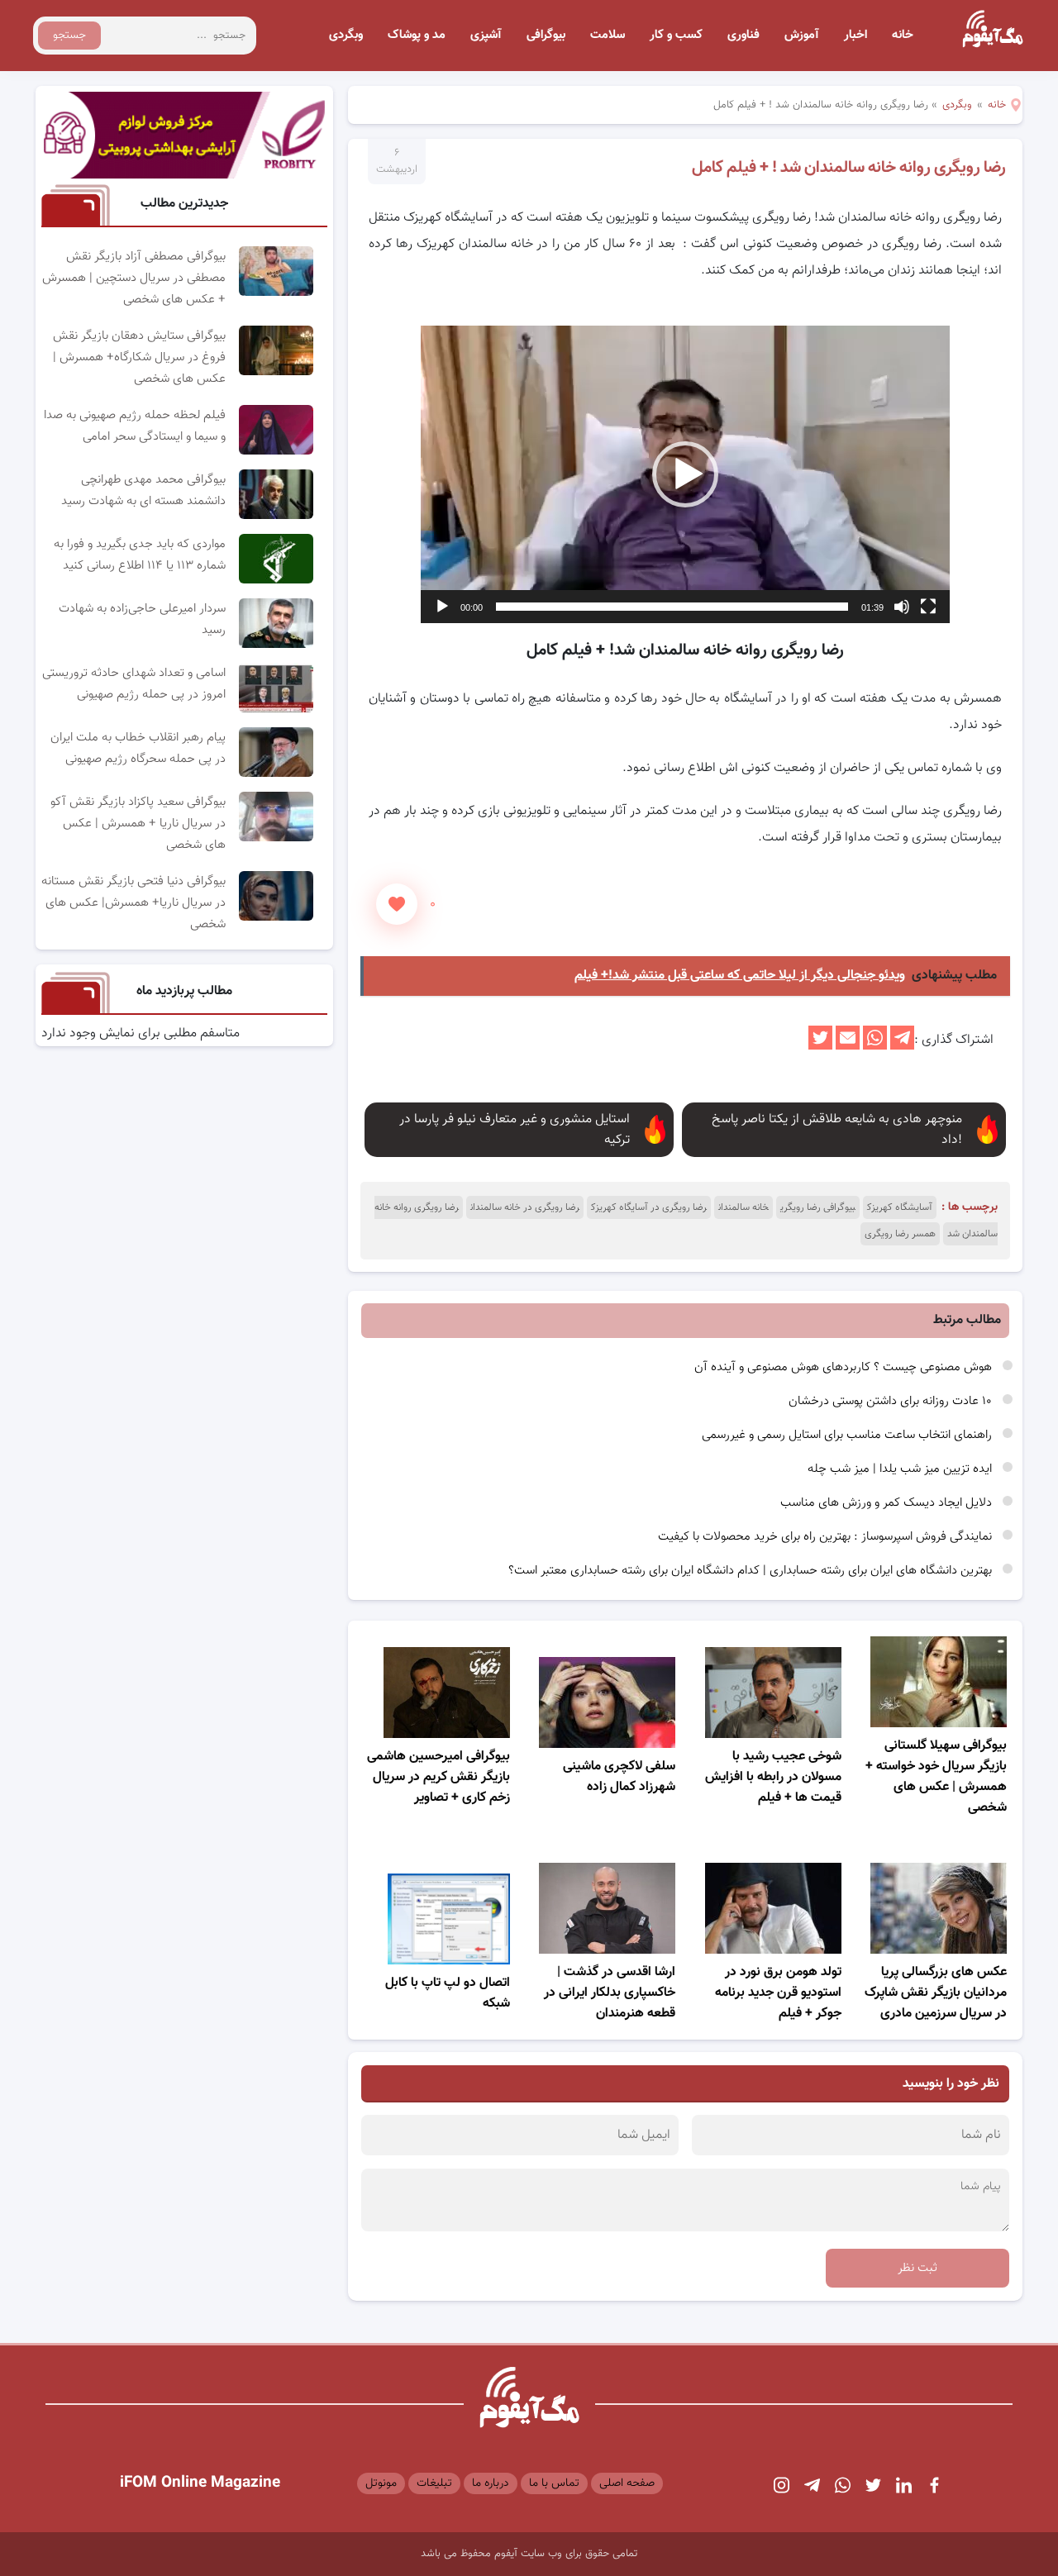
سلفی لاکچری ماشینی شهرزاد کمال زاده (619, 1777)
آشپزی (486, 35)
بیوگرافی (546, 35)
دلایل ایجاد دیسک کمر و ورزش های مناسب (888, 1503)
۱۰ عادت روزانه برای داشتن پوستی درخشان (892, 1401)
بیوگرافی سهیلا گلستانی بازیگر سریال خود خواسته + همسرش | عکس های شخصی (936, 1777)
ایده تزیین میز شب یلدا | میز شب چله (901, 1469)
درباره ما (491, 2483)
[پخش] (442, 607)
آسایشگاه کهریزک (900, 1207)
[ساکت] (902, 607)
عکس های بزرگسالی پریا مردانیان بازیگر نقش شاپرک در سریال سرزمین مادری (936, 1993)
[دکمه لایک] (397, 904)
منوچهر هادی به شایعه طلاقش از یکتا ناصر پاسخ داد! (837, 1130)
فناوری (743, 35)
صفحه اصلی (627, 2483)
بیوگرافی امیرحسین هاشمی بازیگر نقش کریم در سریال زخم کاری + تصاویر (438, 1777)
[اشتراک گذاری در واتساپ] (875, 1047)
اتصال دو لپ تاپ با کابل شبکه (448, 1993)
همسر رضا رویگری (900, 1234)
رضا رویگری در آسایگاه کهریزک (649, 1207)
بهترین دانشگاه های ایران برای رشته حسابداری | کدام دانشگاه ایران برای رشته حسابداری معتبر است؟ (752, 1571)
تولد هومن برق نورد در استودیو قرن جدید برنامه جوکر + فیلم (778, 1993)
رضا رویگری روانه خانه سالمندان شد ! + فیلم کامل (849, 168)
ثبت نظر (917, 2268)
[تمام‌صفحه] (928, 607)
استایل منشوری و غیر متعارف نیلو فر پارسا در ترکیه (515, 1130)
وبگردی (346, 35)
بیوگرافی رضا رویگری (818, 1207)
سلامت (608, 35)
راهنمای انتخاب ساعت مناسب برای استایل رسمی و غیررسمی (848, 1435)
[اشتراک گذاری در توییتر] (820, 1047)
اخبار (855, 35)
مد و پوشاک (417, 35)
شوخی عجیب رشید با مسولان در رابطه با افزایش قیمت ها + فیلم (773, 1777)
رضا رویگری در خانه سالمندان (525, 1207)
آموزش (802, 35)
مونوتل (381, 2483)
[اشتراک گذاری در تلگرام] (902, 1047)
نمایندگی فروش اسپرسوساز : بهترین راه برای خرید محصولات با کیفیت (827, 1537)
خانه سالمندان (743, 1207)
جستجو (69, 36)
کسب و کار (676, 35)
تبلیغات (434, 2483)
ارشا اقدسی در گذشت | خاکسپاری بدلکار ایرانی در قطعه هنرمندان (610, 1993)
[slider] (672, 607)
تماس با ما (554, 2483)
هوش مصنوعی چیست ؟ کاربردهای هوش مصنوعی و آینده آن (845, 1367)
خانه (903, 35)
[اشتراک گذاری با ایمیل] (848, 1047)
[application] (685, 474)
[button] (685, 474)
